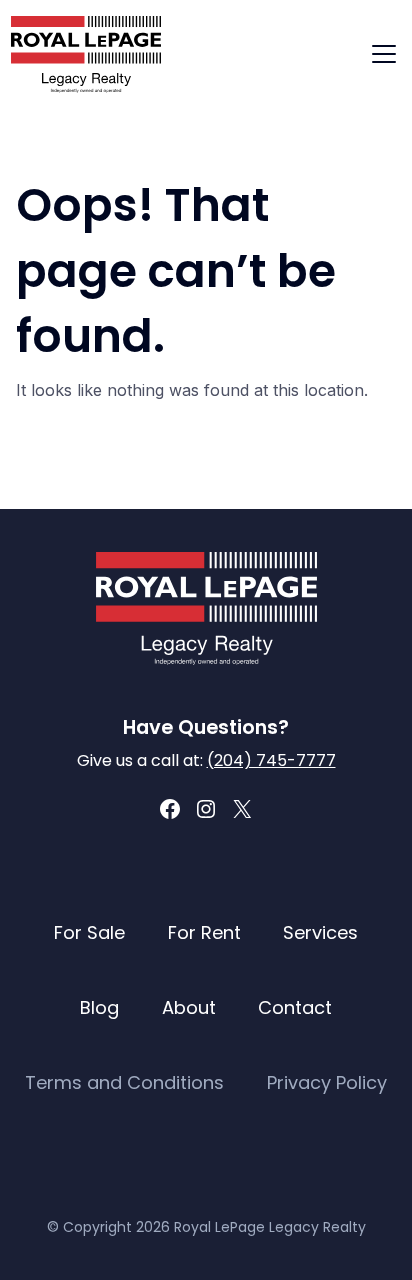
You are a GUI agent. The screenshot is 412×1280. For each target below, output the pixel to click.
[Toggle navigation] (384, 54)
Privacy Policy (327, 1082)
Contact (295, 1007)
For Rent (204, 932)
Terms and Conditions (124, 1082)
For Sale (89, 932)
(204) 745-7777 (271, 760)
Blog (99, 1007)
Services (320, 932)
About (189, 1007)
